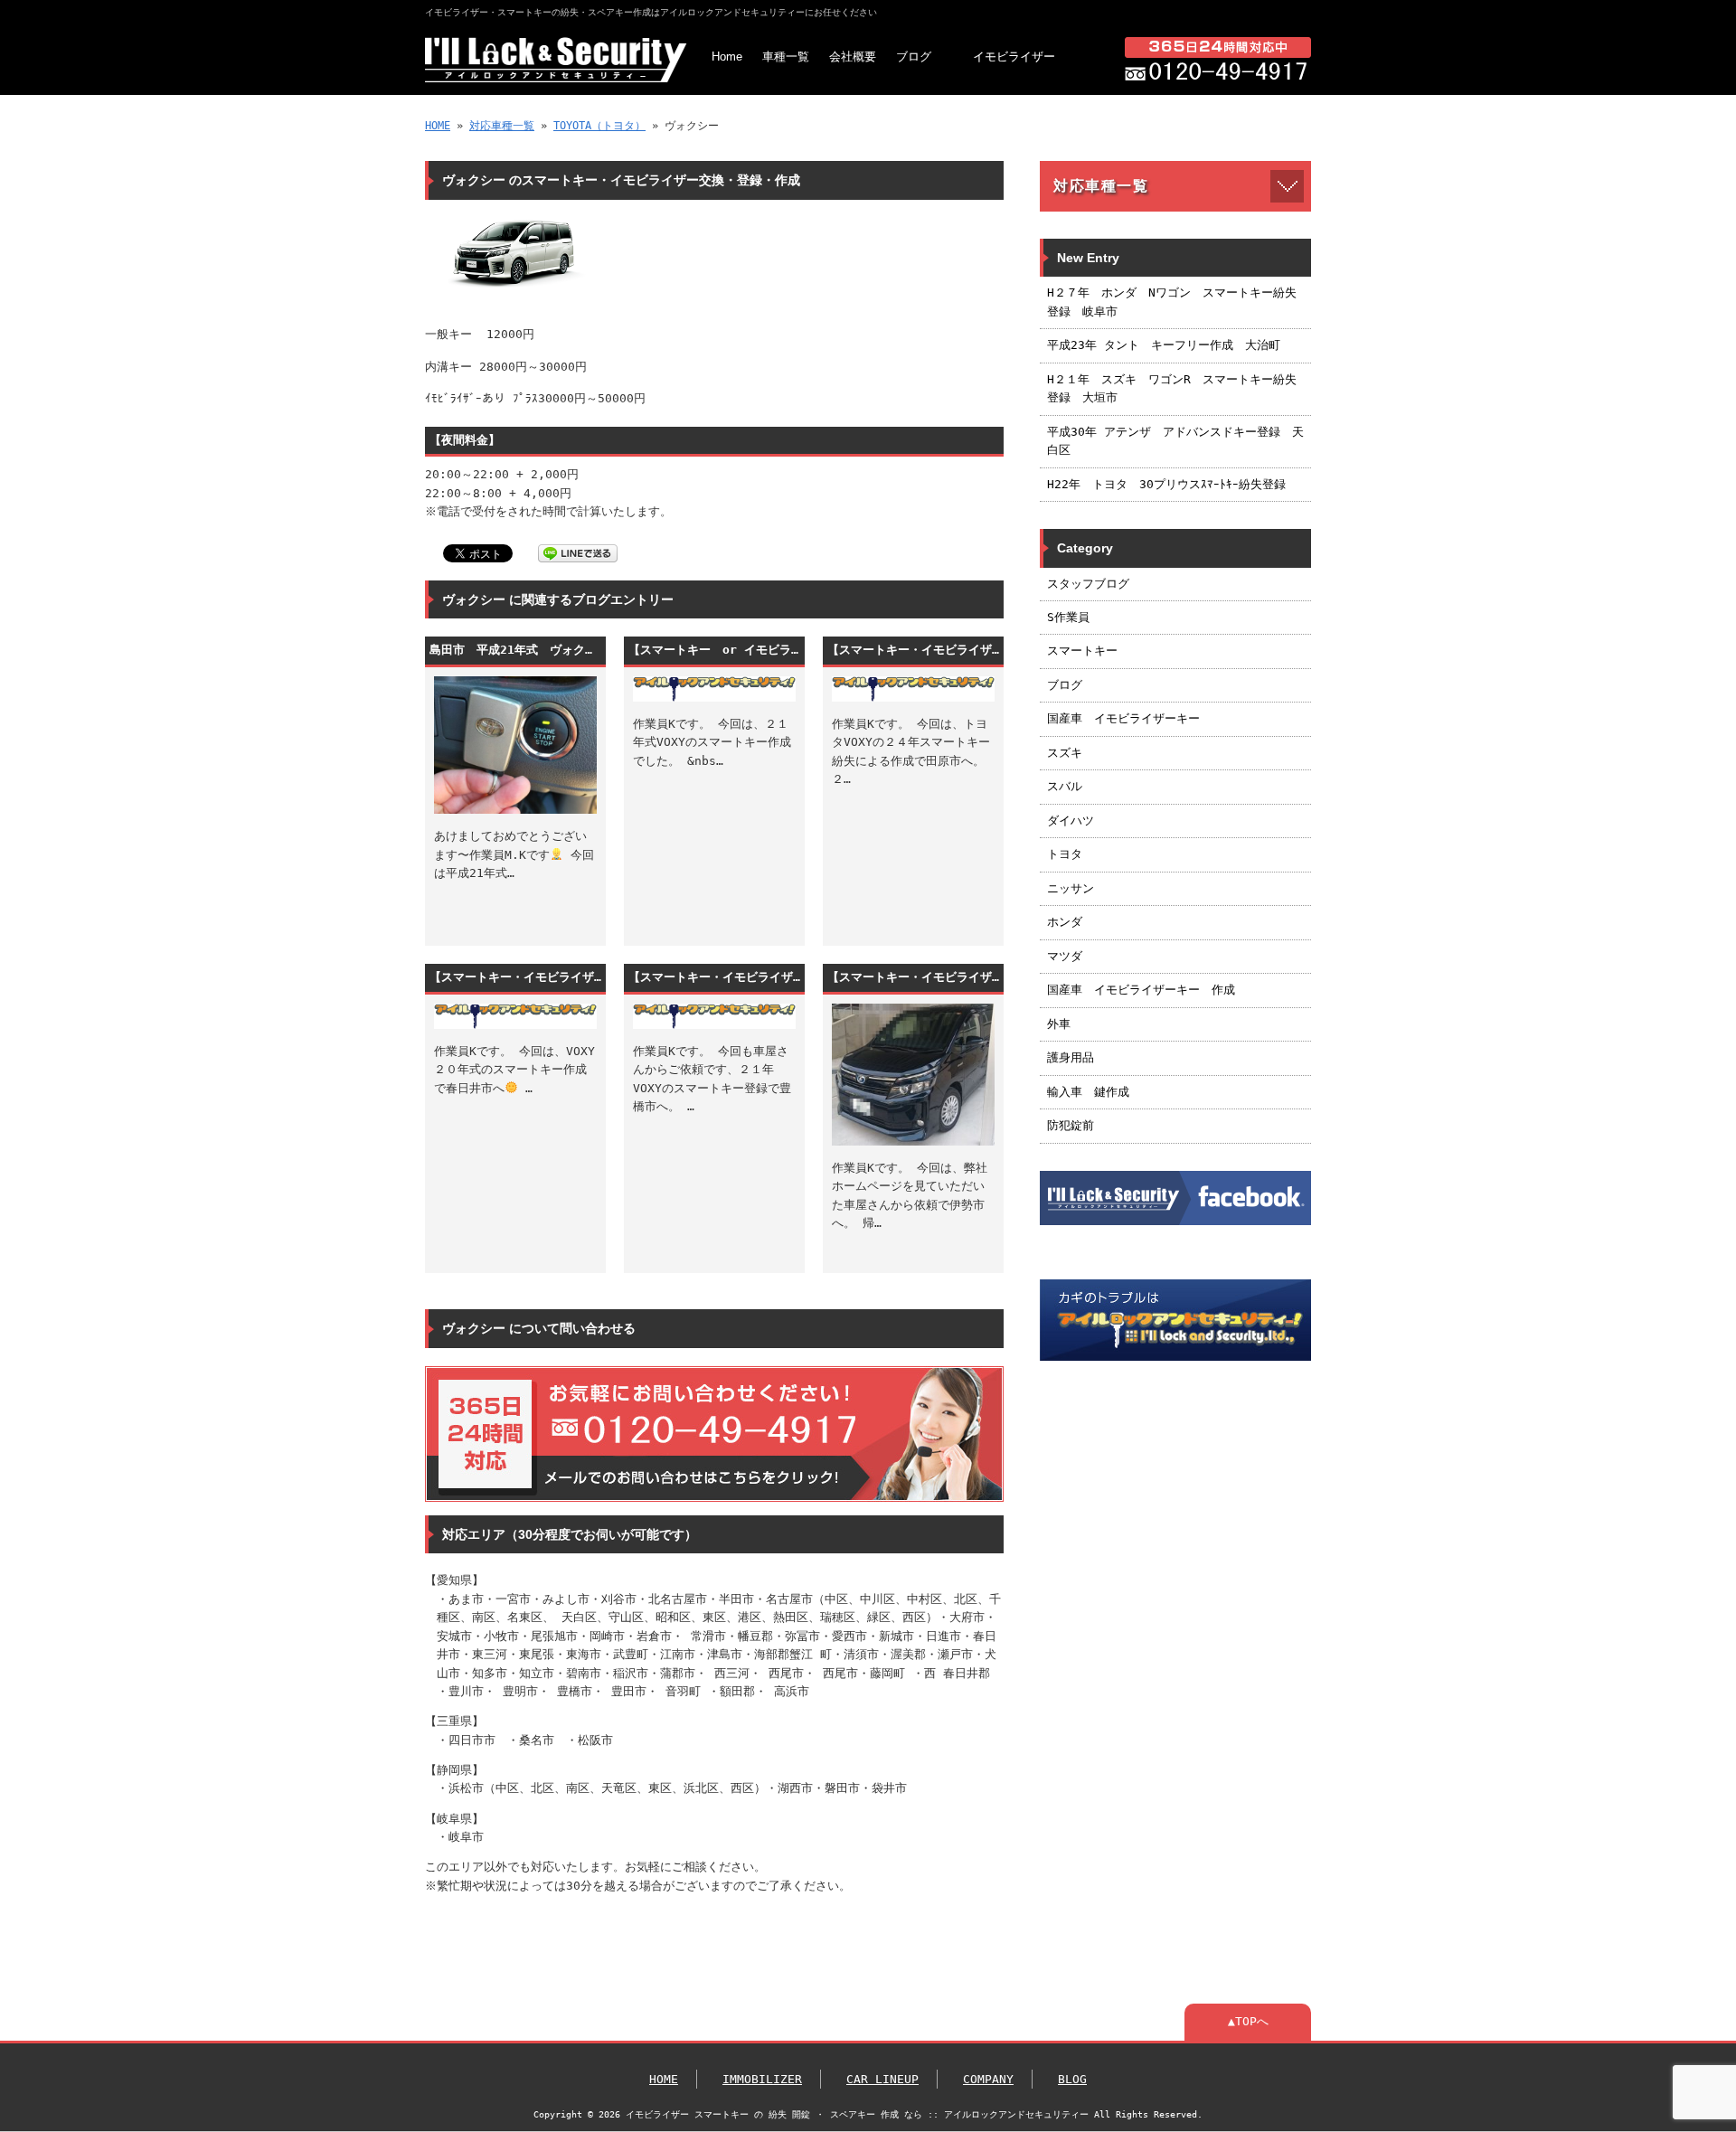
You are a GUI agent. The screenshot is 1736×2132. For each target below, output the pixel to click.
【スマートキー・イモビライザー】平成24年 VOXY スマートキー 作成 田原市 (913, 650)
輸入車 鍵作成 (1088, 1092)
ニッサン (1071, 888)
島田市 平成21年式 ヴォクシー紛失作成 (515, 650)
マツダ (1065, 956)
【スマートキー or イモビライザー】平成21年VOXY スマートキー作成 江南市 (714, 650)
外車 (1059, 1024)
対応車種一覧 (502, 126)
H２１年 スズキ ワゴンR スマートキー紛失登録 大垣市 (1172, 388)
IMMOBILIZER (762, 2079)
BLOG (1072, 2079)
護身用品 (1071, 1057)
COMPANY (988, 2079)
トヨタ (1065, 854)
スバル (1065, 786)
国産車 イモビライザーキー (1123, 718)
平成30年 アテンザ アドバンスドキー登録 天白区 (1175, 441)
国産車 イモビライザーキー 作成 (1141, 990)
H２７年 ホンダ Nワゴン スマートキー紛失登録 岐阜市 (1172, 302)
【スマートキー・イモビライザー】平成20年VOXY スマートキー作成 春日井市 (515, 977)
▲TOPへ (1248, 2021)
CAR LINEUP (882, 2079)
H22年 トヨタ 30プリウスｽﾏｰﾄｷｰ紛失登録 (1166, 484)
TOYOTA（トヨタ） (599, 126)
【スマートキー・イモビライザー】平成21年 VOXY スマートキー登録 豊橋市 (714, 977)
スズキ (1065, 753)
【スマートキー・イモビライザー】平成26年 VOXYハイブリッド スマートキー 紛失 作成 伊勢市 (913, 977)
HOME (438, 126)
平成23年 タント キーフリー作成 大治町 (1164, 345)
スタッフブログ (1088, 584)
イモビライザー (1014, 57)
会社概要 (853, 57)
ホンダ (1065, 922)
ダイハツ (1071, 821)
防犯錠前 (1071, 1125)
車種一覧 (786, 57)
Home (727, 57)
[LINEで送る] (578, 552)
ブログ (914, 57)
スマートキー (1082, 651)
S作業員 (1068, 617)
